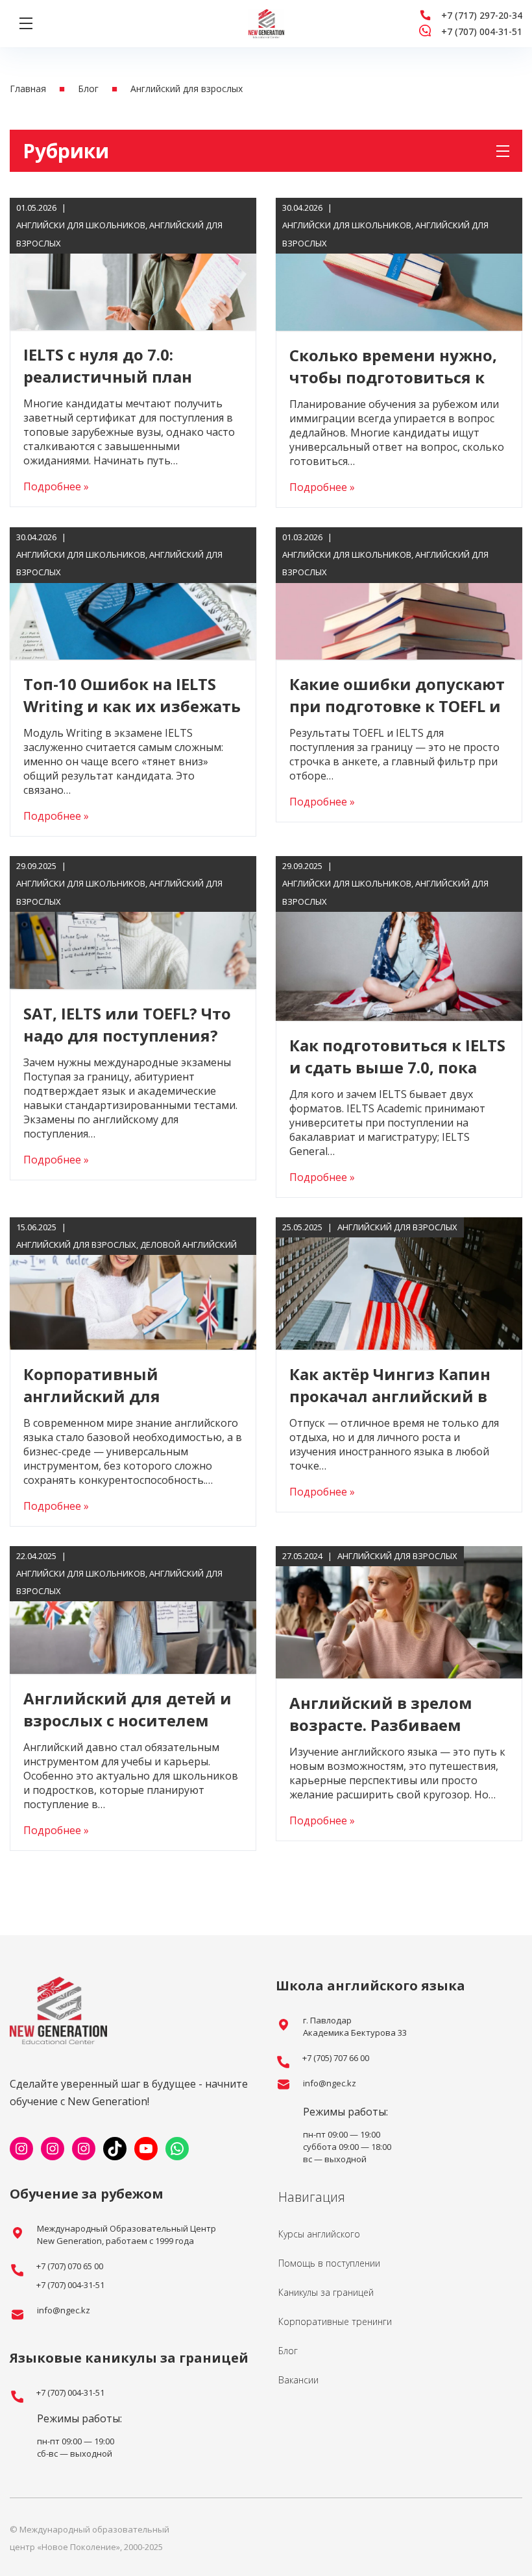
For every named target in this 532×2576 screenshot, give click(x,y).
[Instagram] (21, 2149)
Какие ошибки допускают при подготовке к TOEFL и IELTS (397, 706)
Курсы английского (319, 2234)
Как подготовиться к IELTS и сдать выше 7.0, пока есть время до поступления (397, 1078)
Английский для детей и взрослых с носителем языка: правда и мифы (127, 1720)
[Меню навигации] (26, 23)
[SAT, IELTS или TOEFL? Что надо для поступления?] (133, 922)
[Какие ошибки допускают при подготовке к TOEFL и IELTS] (399, 593)
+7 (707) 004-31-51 (482, 31)
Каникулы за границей (326, 2292)
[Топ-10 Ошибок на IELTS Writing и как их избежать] (133, 593)
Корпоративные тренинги (335, 2321)
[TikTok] (115, 2149)
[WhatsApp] (177, 2149)
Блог (288, 2351)
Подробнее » (56, 486)
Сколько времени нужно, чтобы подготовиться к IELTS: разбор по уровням (393, 377)
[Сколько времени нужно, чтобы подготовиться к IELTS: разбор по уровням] (399, 264)
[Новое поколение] (266, 24)
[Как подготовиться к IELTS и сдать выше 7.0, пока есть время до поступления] (399, 938)
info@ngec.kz (330, 2083)
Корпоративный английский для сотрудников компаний (122, 1396)
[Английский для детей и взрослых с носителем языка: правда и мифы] (133, 1610)
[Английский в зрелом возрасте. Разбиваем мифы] (399, 1612)
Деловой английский (188, 1245)
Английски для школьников (81, 225)
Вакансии (298, 2380)
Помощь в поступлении (329, 2263)
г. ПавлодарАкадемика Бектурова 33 (355, 2026)
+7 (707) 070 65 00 (70, 2266)
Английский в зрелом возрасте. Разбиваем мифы (381, 1725)
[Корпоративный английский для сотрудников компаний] (133, 1283)
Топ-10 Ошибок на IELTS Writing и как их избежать (132, 695)
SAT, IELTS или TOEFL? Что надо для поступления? (127, 1024)
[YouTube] (146, 2149)
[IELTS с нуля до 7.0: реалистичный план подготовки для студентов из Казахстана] (133, 264)
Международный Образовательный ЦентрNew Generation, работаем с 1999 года (127, 2235)
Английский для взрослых (76, 1245)
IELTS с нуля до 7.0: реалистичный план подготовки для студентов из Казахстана (126, 388)
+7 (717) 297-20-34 (482, 15)
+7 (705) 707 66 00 (336, 2058)
